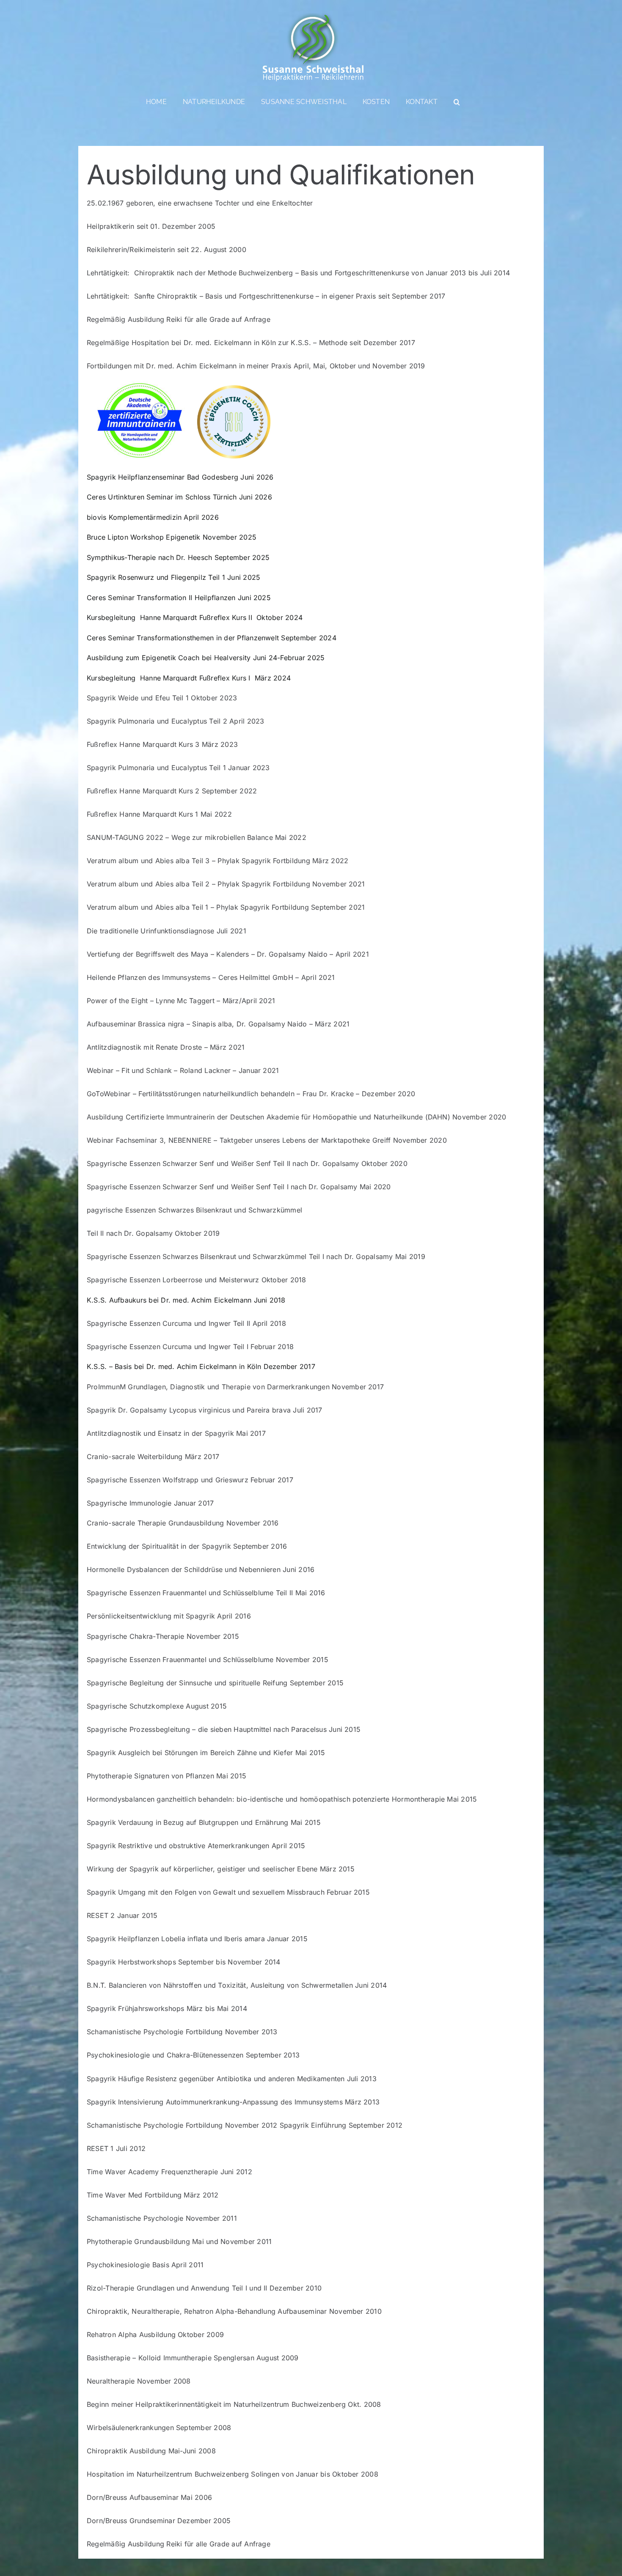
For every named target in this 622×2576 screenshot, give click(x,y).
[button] (457, 102)
